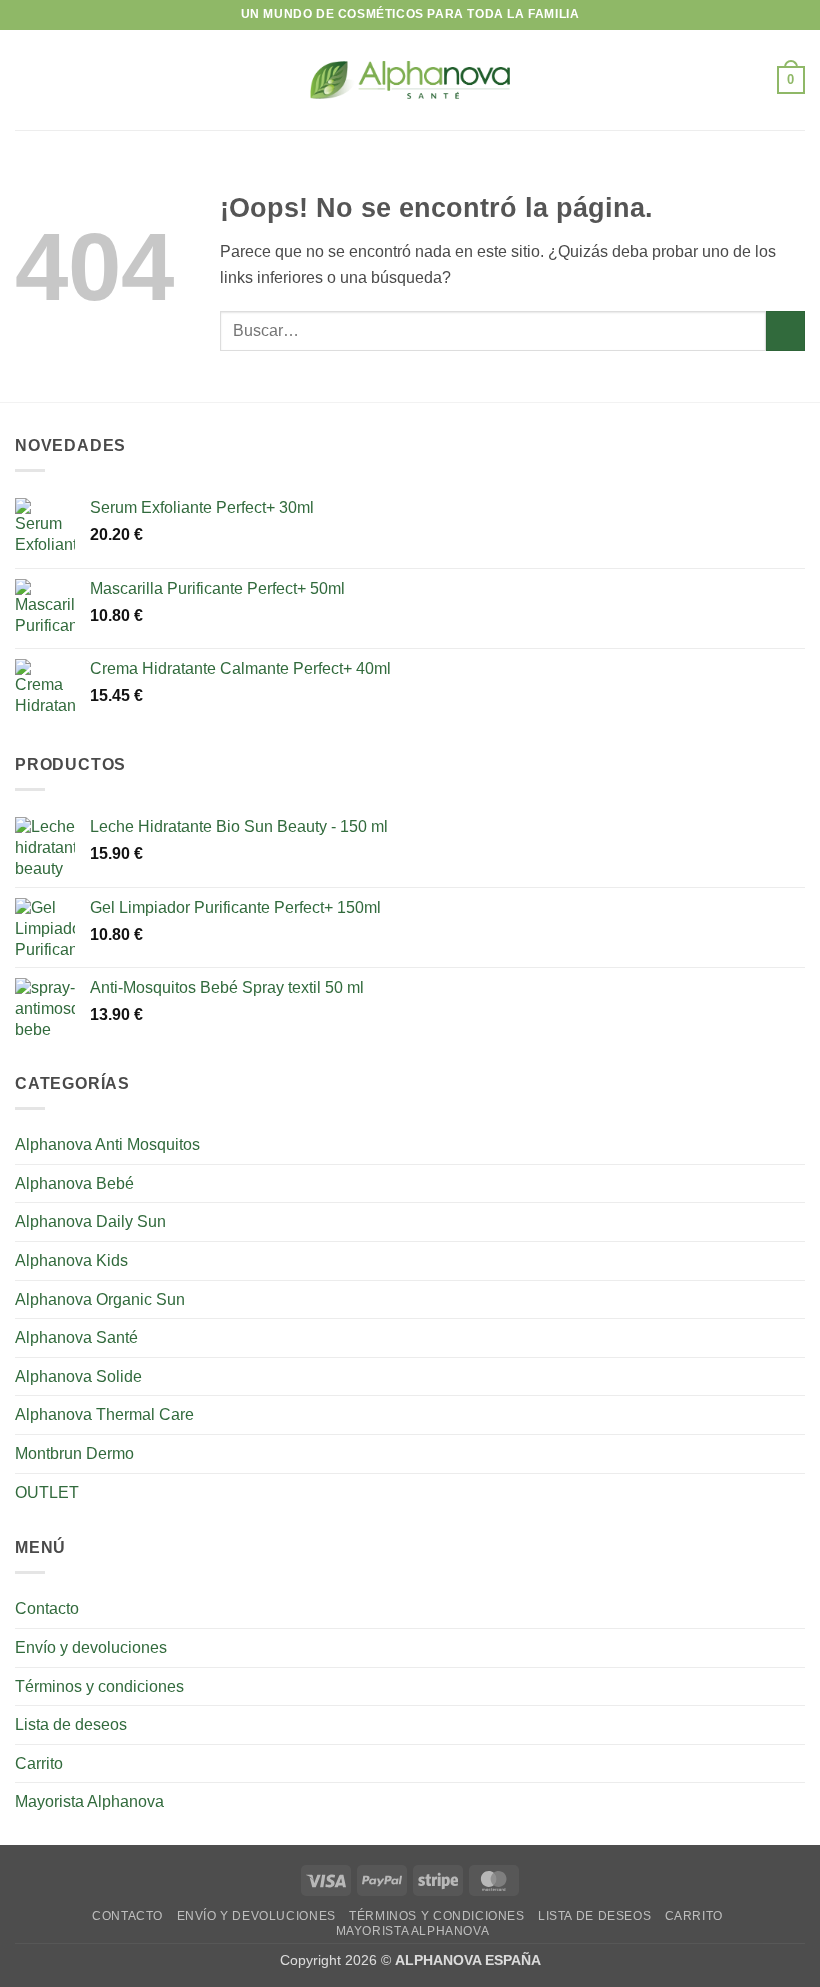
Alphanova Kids (71, 1260)
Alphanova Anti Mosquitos (107, 1144)
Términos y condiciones (99, 1686)
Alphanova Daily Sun (90, 1221)
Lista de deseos (71, 1724)
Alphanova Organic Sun (100, 1299)
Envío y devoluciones (91, 1647)
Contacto (47, 1608)
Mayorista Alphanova (89, 1801)
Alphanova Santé (76, 1337)
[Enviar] (785, 330)
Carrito (39, 1763)
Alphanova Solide (78, 1376)
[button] (27, 79)
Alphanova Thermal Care (104, 1414)
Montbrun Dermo (74, 1453)
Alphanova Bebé (74, 1183)
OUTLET (47, 1492)
